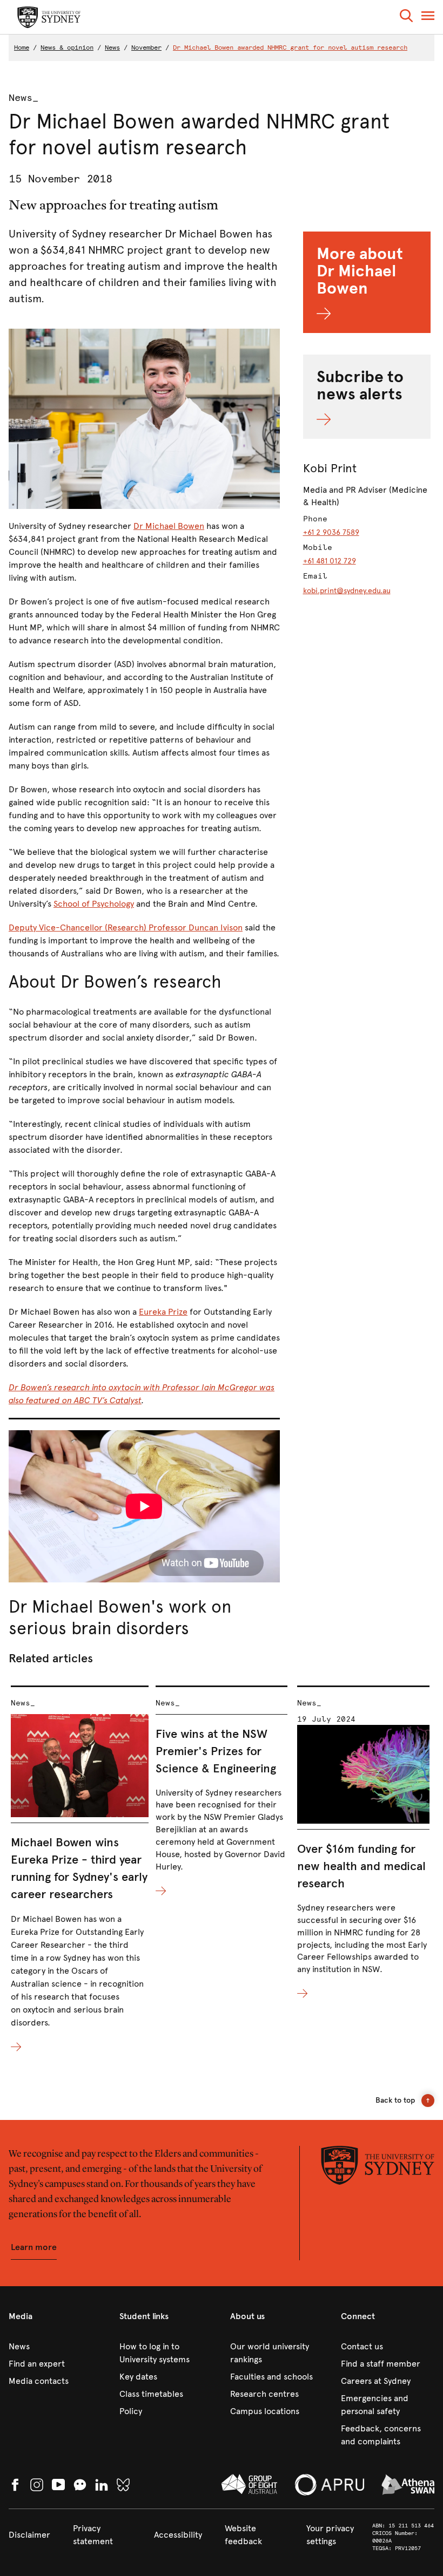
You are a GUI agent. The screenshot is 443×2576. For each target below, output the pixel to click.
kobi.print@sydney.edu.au (347, 591)
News (112, 47)
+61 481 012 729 (330, 561)
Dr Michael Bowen (169, 526)
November (146, 47)
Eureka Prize (163, 1312)
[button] (406, 18)
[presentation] (80, 1870)
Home (22, 47)
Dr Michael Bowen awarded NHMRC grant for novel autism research (290, 47)
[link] (55, 2347)
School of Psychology (94, 904)
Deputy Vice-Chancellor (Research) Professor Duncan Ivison (126, 927)
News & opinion (67, 47)
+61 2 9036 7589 (331, 532)
